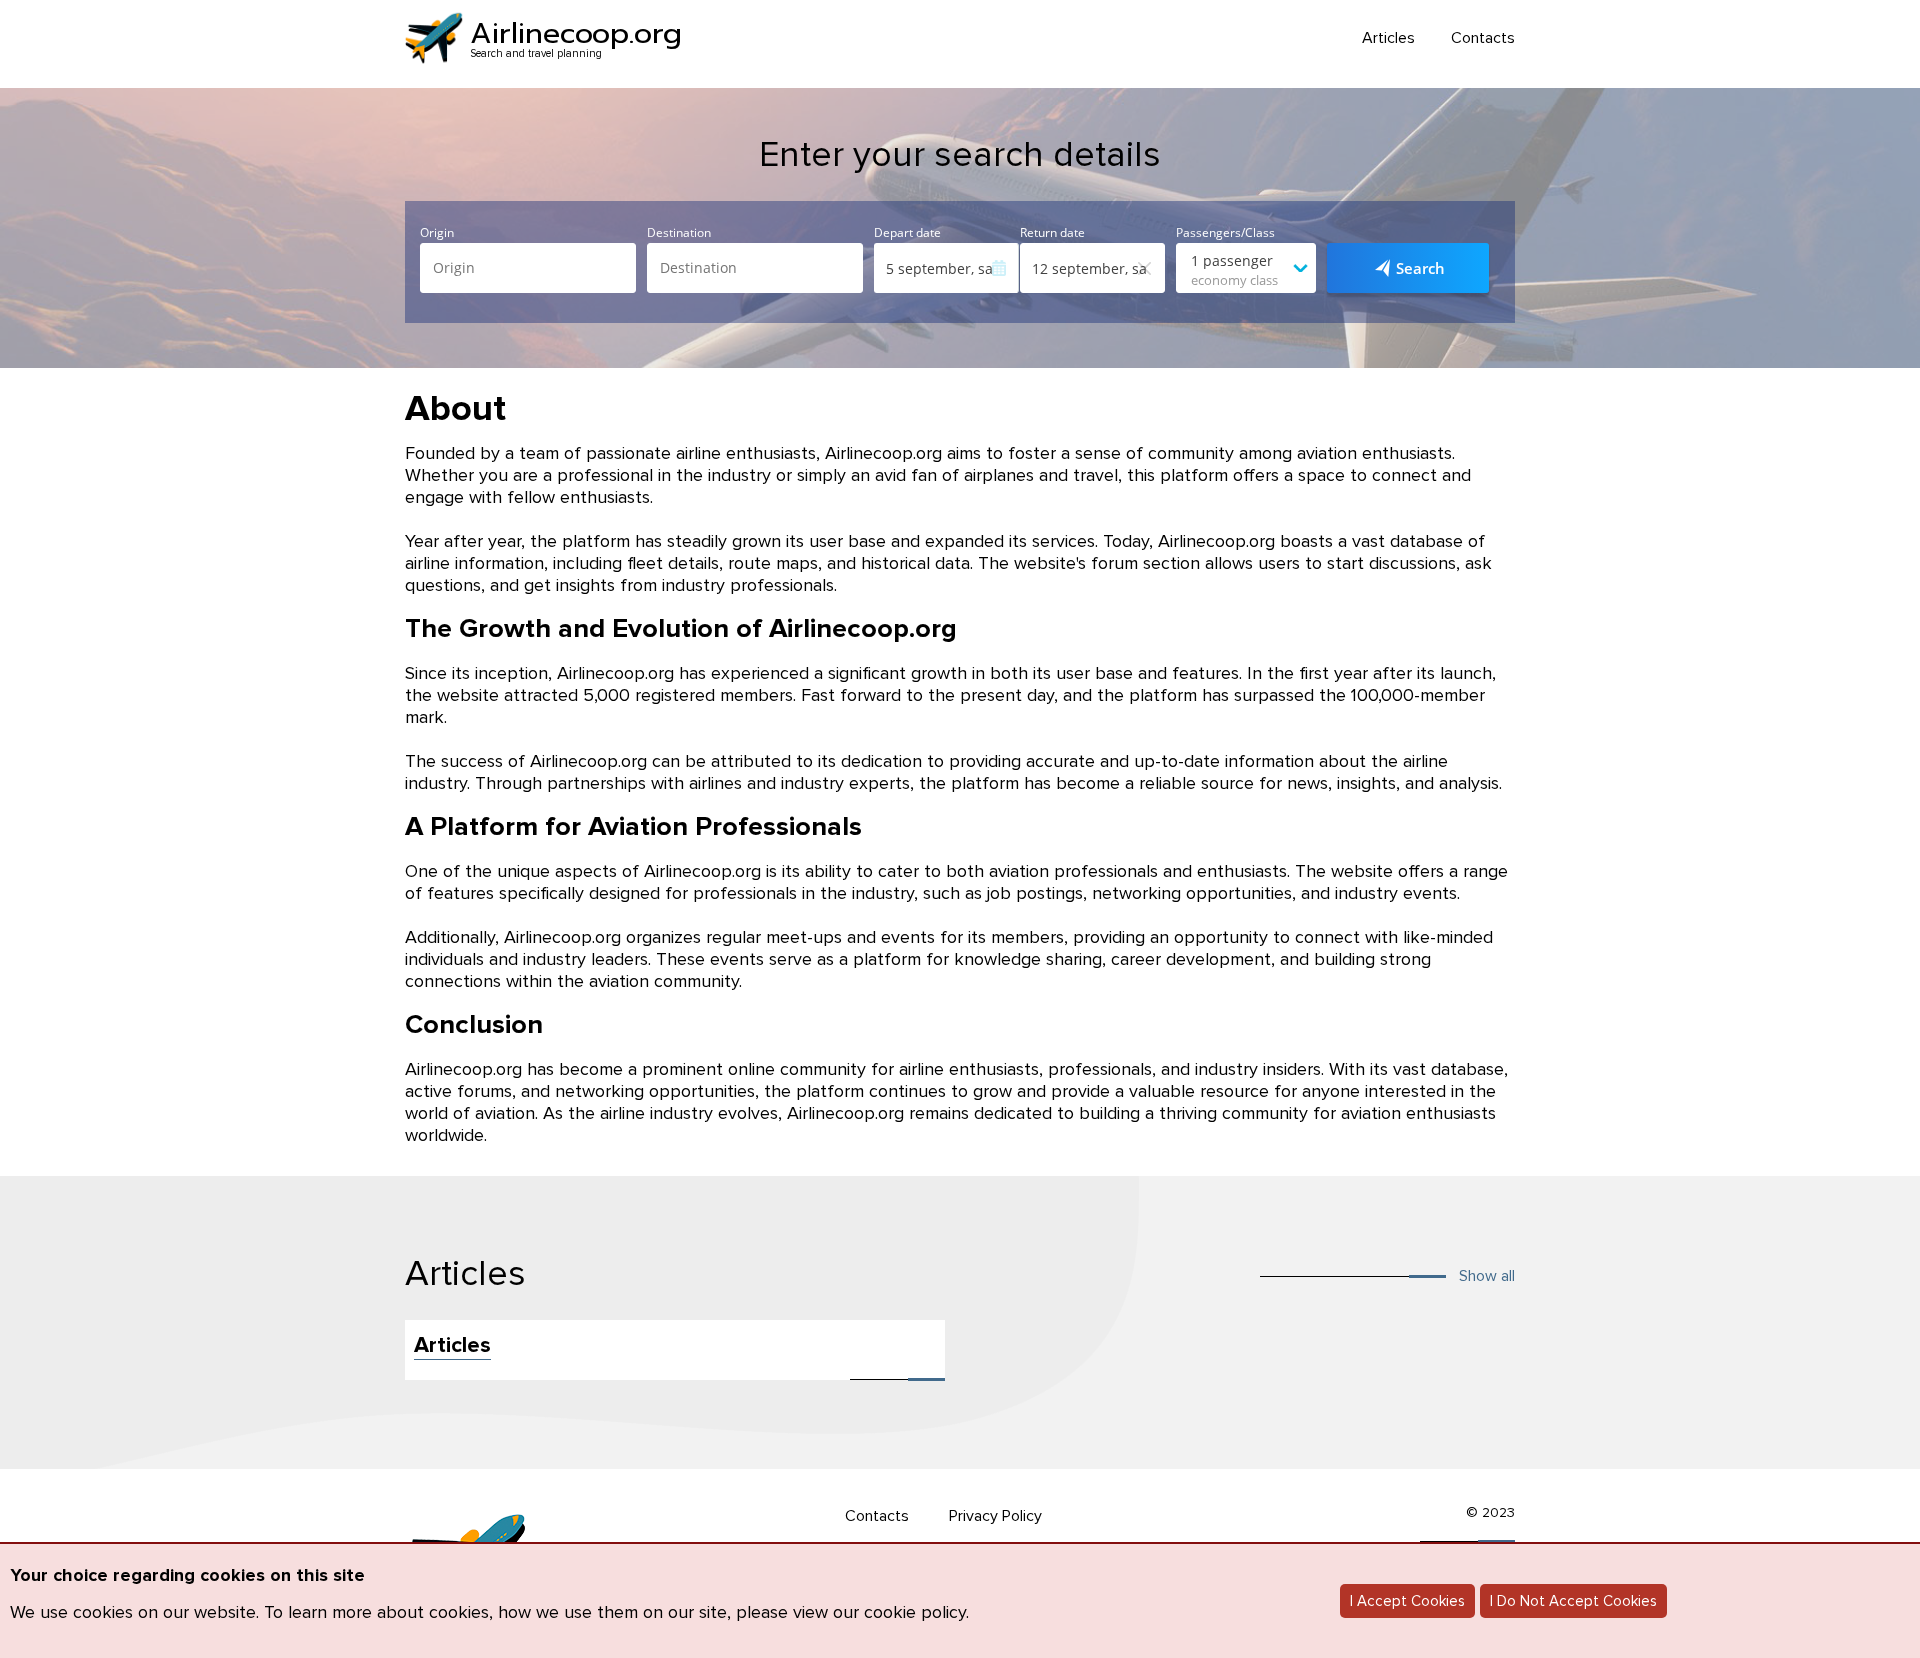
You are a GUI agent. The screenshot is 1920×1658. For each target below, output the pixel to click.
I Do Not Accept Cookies (1573, 1601)
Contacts (1483, 38)
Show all (1487, 1276)
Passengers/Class (1225, 233)
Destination (679, 233)
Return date (1052, 233)
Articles (1388, 38)
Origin (437, 233)
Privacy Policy (995, 1516)
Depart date (907, 233)
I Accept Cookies (1407, 1601)
